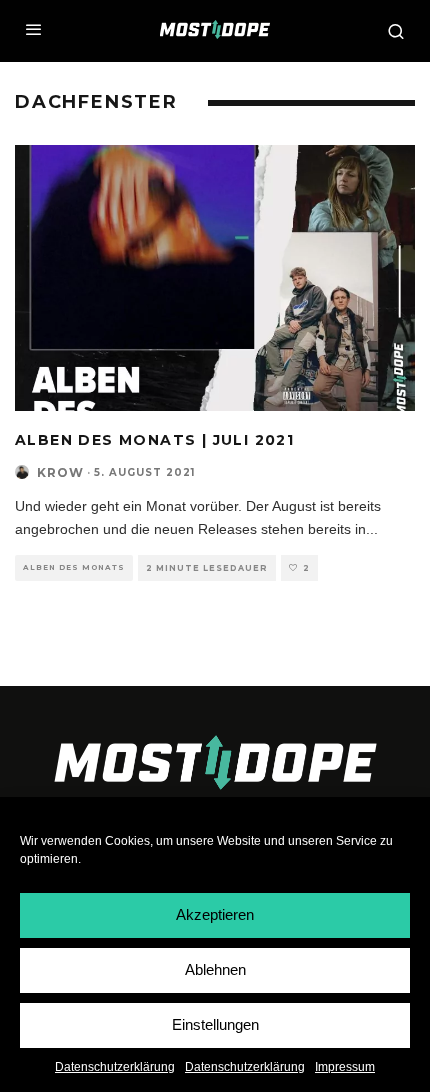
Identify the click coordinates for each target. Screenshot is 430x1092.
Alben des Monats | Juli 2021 (154, 440)
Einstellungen (215, 1024)
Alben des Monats (74, 567)
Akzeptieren (215, 914)
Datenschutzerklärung (115, 1067)
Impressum (345, 1067)
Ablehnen (215, 969)
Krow (60, 472)
